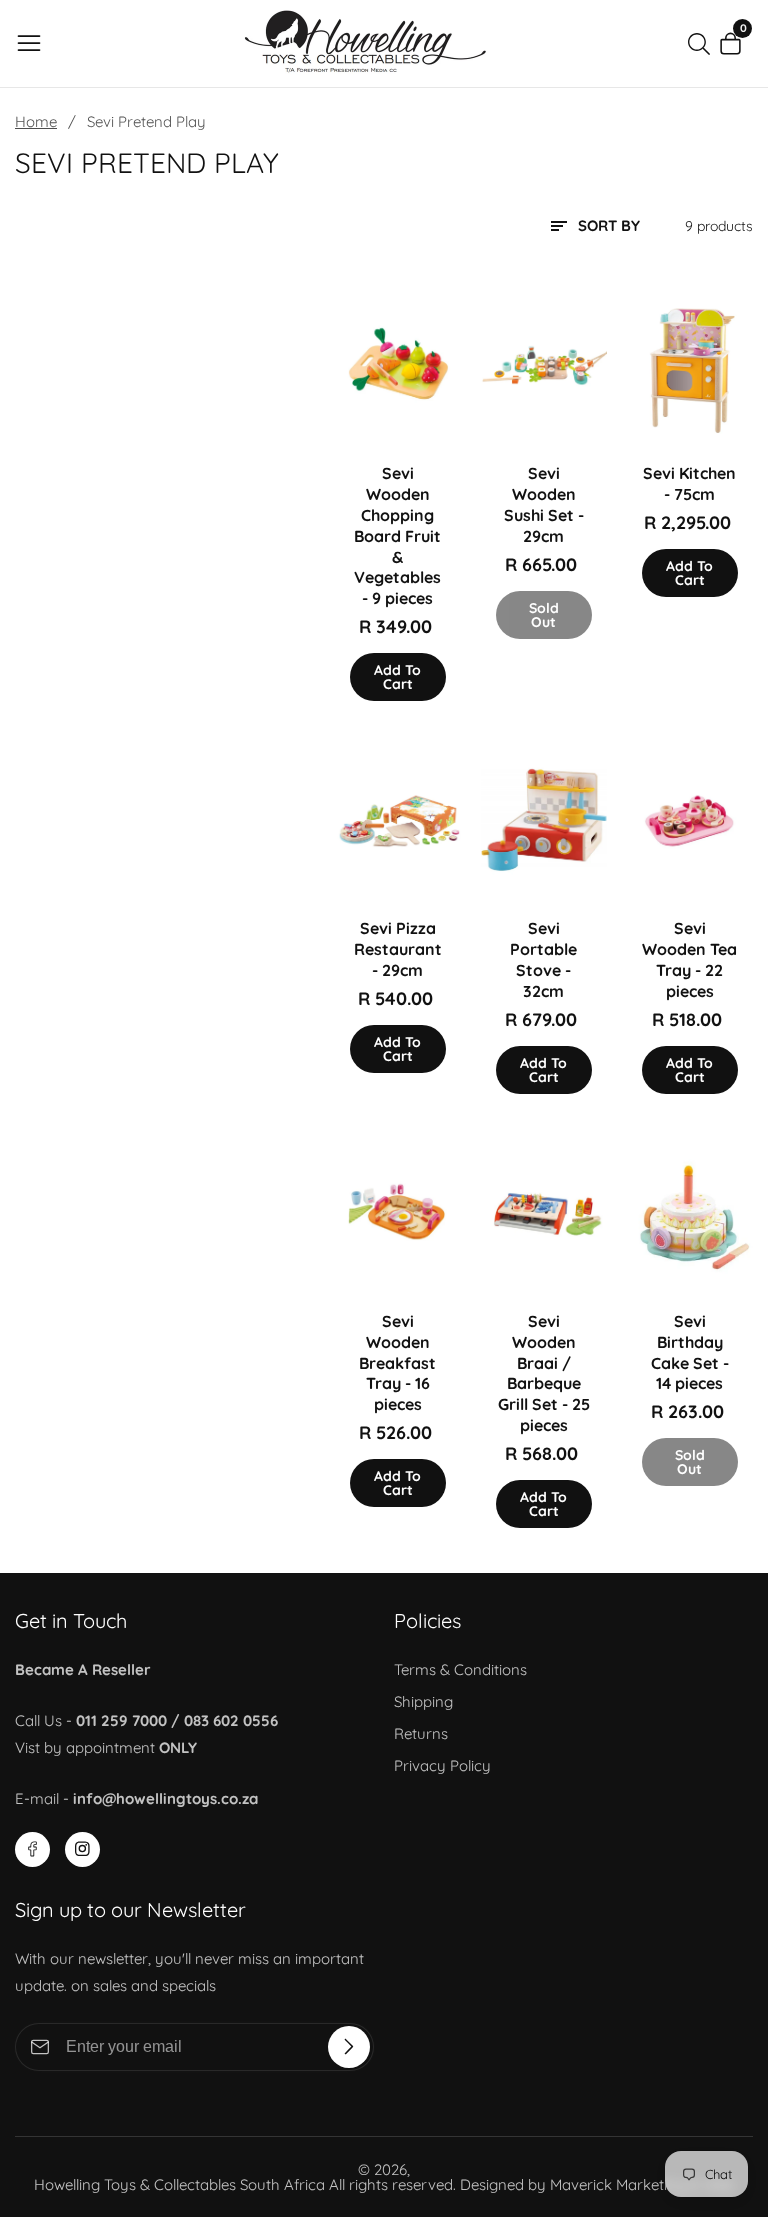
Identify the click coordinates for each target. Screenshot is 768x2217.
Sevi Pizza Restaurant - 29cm (398, 949)
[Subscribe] (349, 2047)
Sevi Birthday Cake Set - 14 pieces (690, 1352)
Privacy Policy (442, 1765)
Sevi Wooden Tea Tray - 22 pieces (689, 959)
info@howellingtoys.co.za (165, 1798)
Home (36, 121)
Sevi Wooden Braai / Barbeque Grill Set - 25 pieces (544, 1373)
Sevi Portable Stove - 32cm (543, 959)
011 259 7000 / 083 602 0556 (177, 1720)
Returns (421, 1733)
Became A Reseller (83, 1669)
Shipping (423, 1701)
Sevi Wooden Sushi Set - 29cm (544, 504)
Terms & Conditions (460, 1669)
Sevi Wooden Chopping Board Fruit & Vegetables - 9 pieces (397, 535)
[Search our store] (703, 44)
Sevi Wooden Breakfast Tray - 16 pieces (397, 1362)
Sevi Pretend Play (146, 121)
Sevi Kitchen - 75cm (689, 483)
